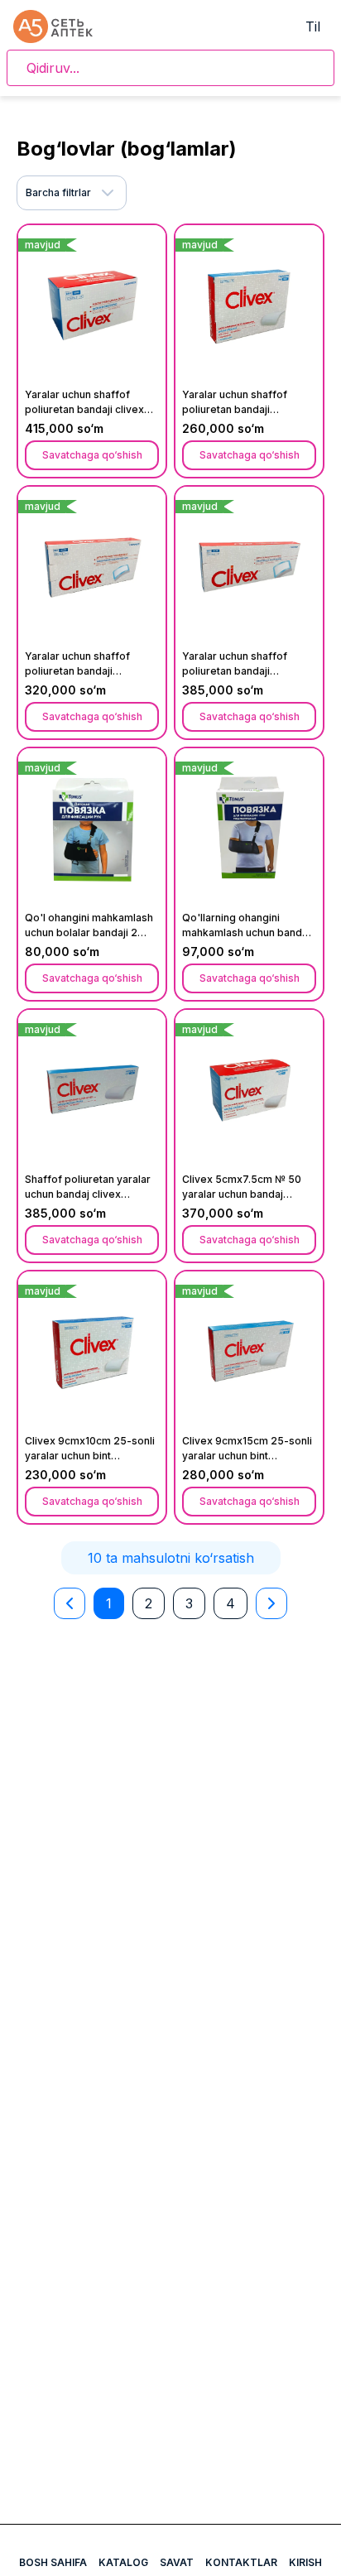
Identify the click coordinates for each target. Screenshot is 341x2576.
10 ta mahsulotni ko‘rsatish (171, 1558)
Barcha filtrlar (58, 192)
